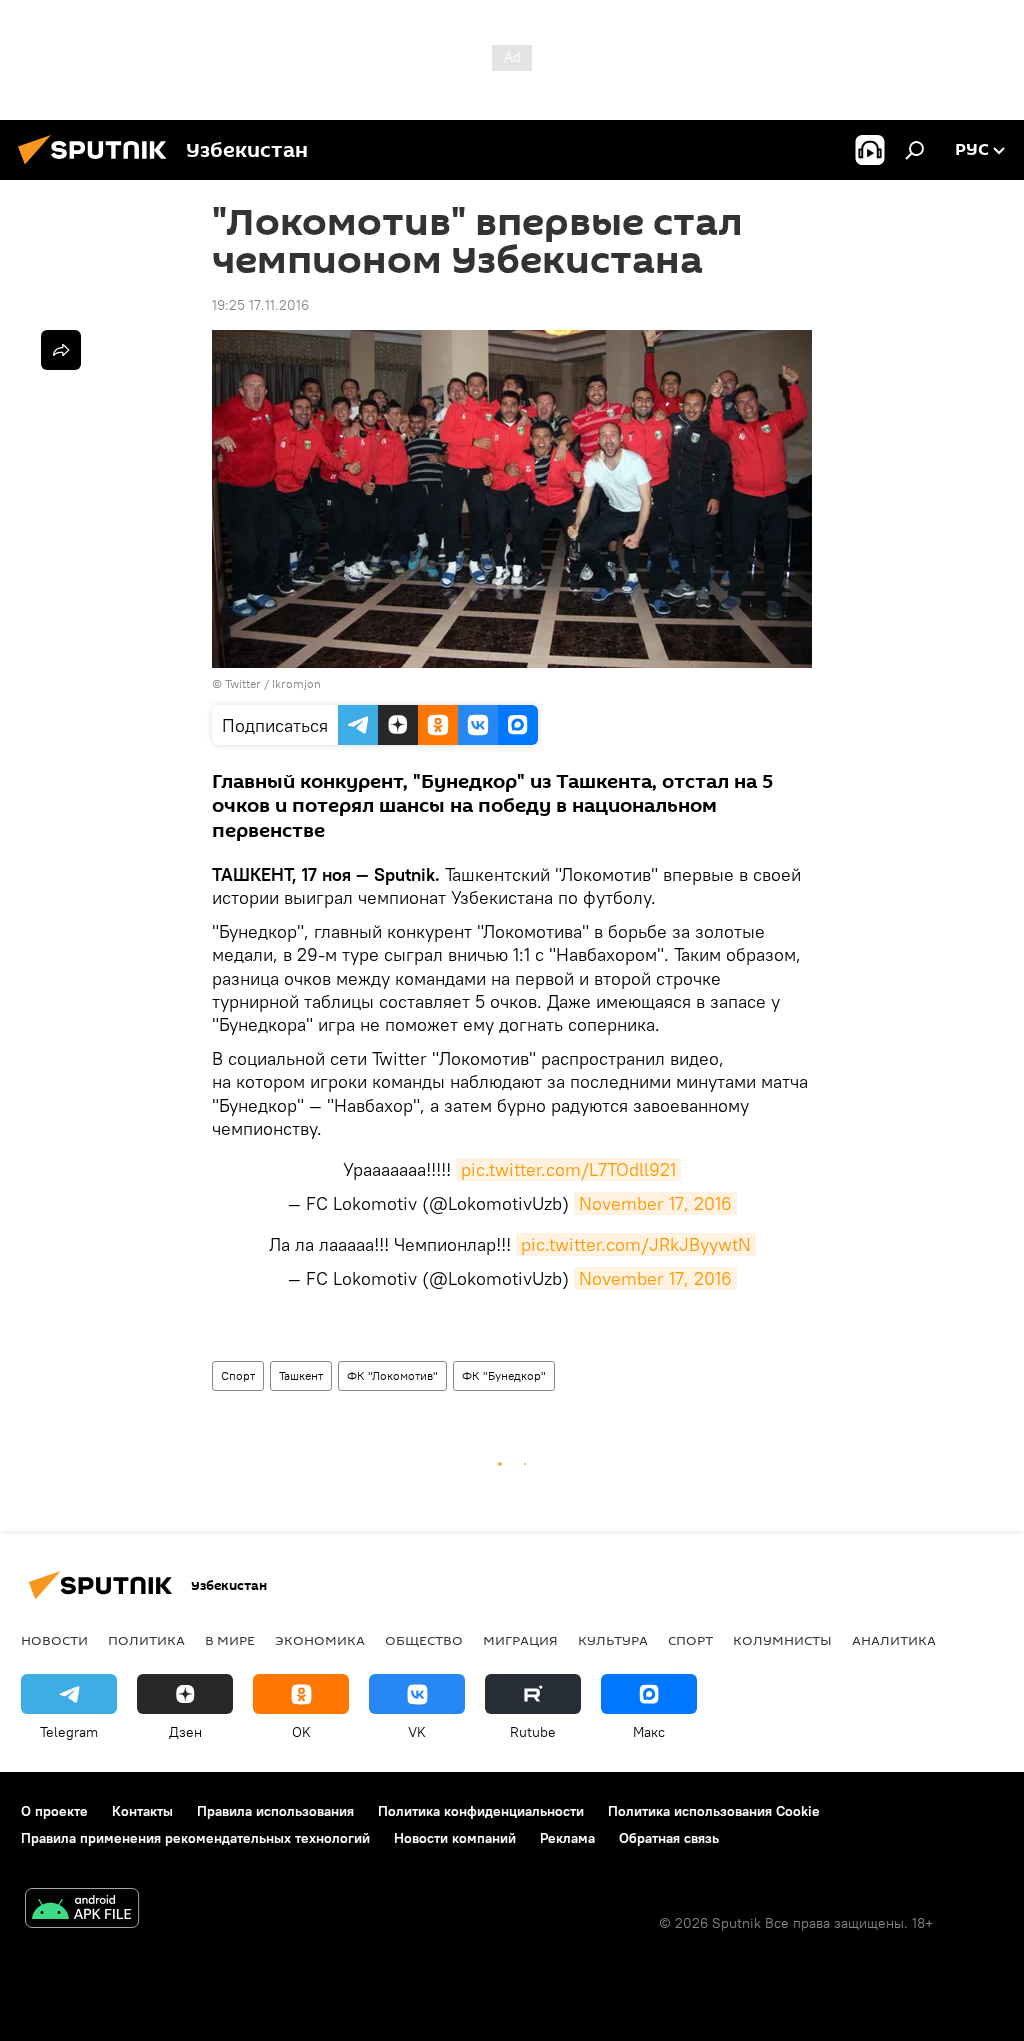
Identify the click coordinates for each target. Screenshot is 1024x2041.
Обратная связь (669, 1838)
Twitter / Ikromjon (273, 683)
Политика (146, 1640)
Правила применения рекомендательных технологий (195, 1838)
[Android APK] (82, 1910)
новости (54, 1640)
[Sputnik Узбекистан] (98, 167)
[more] (61, 350)
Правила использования (275, 1811)
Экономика (320, 1640)
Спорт (238, 1375)
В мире (230, 1640)
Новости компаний (455, 1838)
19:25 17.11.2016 (260, 305)
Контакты (142, 1811)
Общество (424, 1640)
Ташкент (301, 1375)
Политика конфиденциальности (481, 1811)
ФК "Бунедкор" (504, 1375)
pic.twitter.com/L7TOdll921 (568, 1169)
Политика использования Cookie (714, 1811)
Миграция (520, 1640)
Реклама (567, 1838)
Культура (613, 1640)
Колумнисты (782, 1640)
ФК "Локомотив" (392, 1375)
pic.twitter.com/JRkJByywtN (636, 1244)
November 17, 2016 (655, 1203)
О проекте (54, 1811)
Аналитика (894, 1640)
